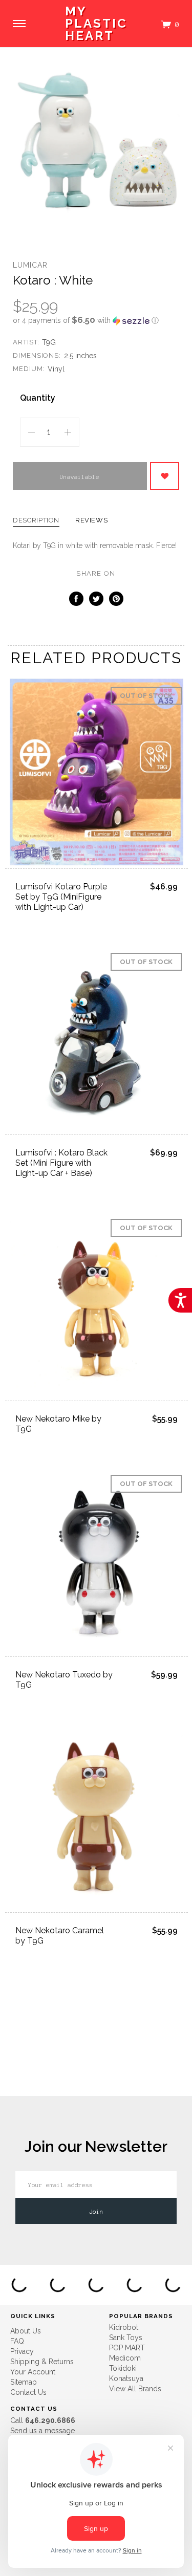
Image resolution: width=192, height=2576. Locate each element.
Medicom (125, 2358)
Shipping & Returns (42, 2362)
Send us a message (42, 2431)
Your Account (33, 2372)
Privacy (22, 2351)
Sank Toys (126, 2338)
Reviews (92, 520)
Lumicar (30, 265)
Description (36, 520)
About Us (26, 2331)
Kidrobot (124, 2327)
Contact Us (28, 2392)
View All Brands (135, 2389)
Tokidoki (123, 2368)
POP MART (127, 2348)
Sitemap (24, 2382)
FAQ (17, 2341)
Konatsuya (126, 2378)
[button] (96, 320)
